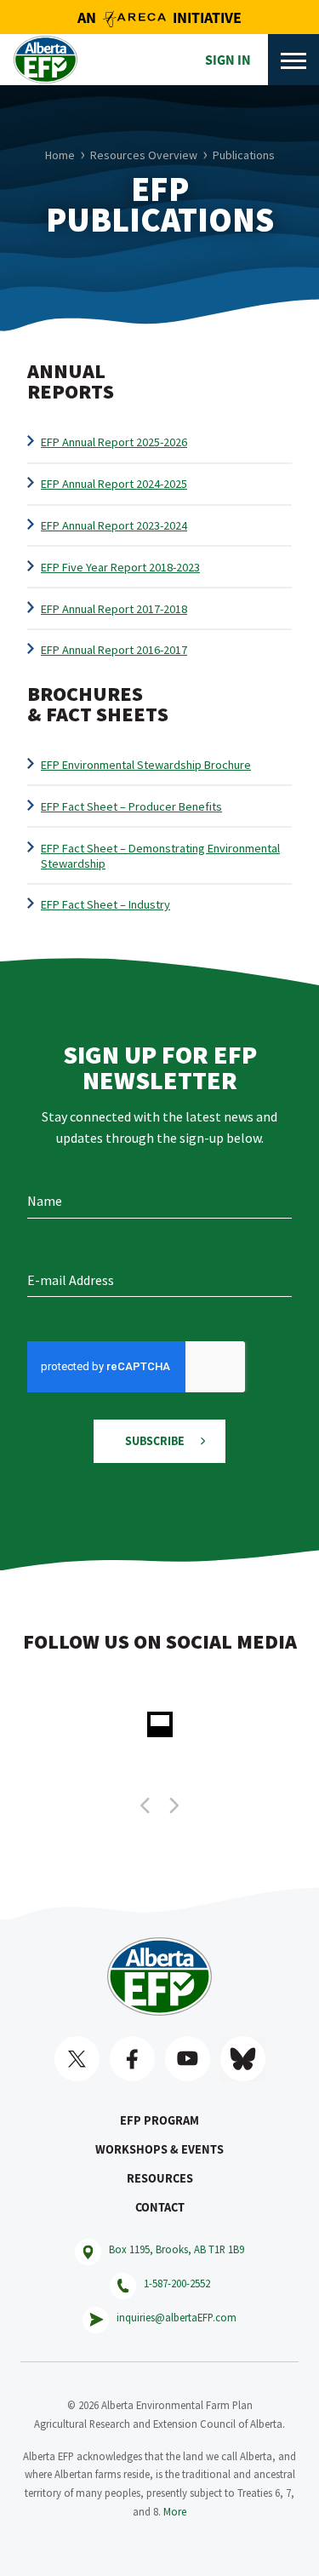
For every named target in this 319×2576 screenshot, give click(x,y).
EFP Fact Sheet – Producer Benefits (131, 806)
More (175, 2511)
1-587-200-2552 (177, 2283)
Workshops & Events (159, 2149)
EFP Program (159, 2120)
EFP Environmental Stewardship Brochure (146, 765)
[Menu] (293, 60)
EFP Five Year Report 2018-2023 (120, 567)
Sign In (228, 60)
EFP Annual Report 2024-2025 (114, 484)
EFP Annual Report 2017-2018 (114, 609)
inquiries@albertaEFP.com (177, 2317)
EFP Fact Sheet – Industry (105, 904)
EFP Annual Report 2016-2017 (114, 650)
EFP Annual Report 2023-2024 (114, 525)
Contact (160, 2207)
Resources (160, 2178)
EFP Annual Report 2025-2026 (114, 442)
